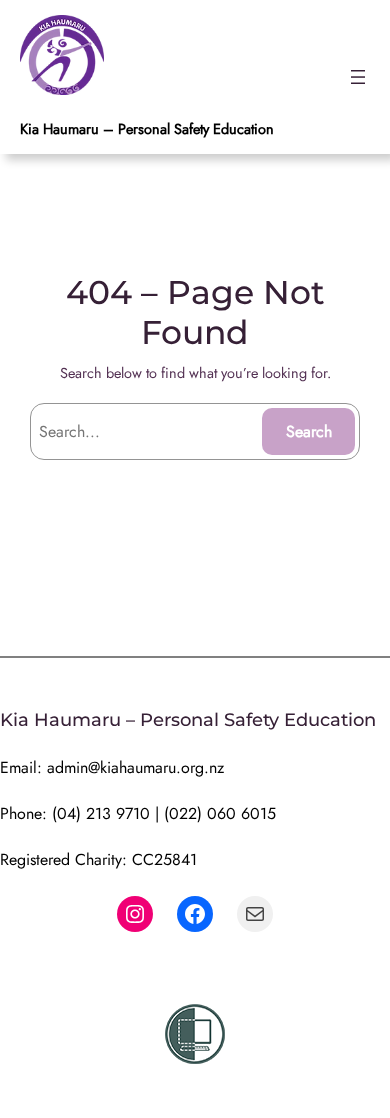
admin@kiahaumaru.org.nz (135, 767)
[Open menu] (358, 77)
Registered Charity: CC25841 (98, 859)
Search (309, 431)
